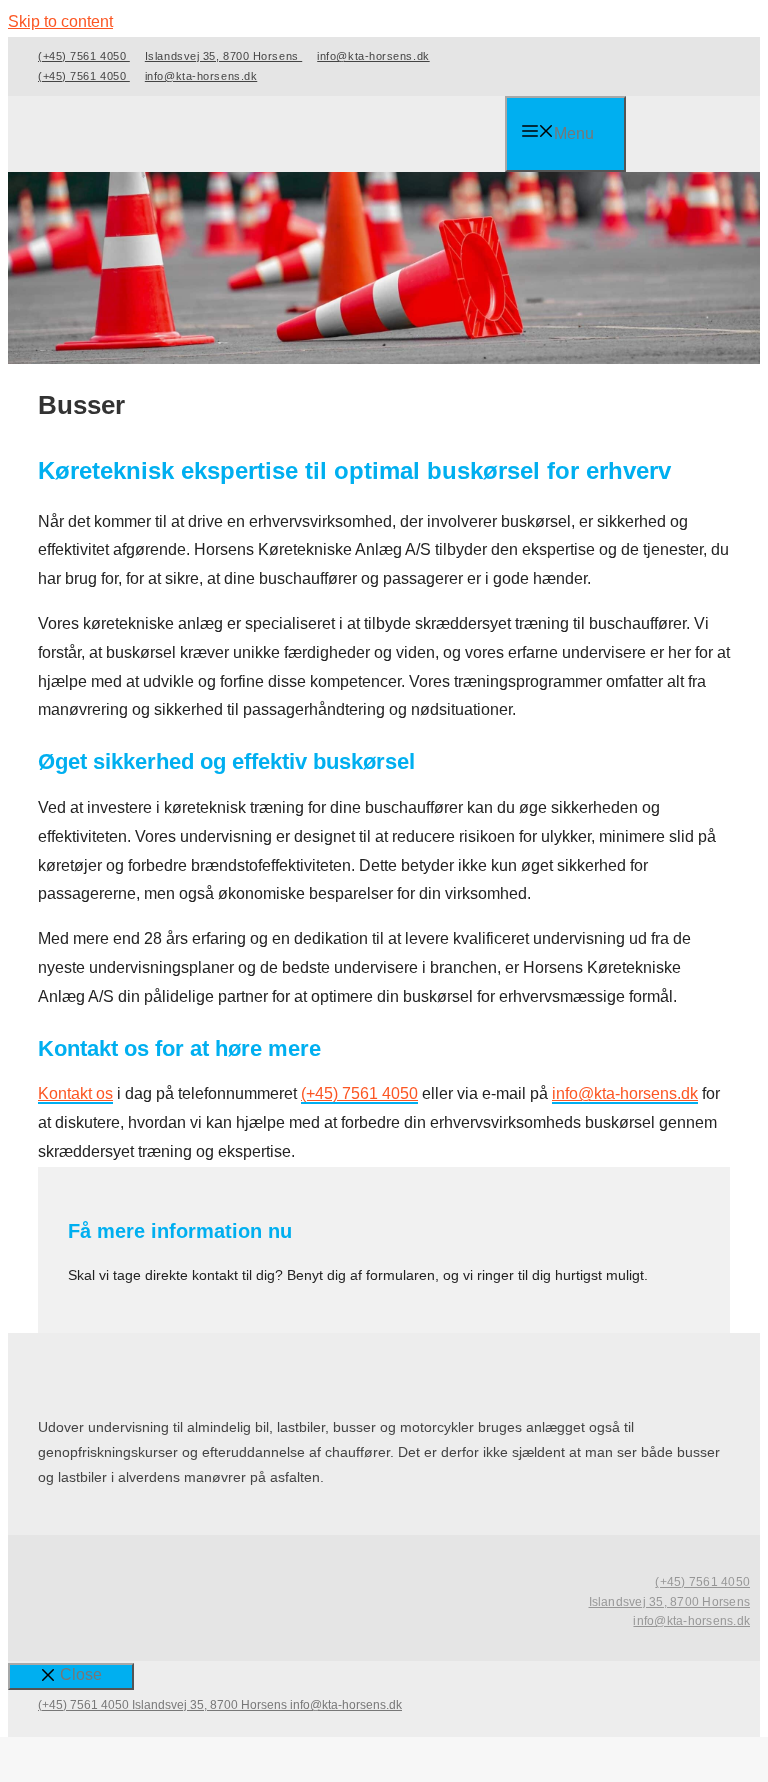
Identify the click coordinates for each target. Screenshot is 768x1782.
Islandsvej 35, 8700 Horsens (223, 56)
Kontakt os (75, 1093)
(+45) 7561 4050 (84, 56)
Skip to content (60, 21)
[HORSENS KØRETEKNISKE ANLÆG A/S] (271, 136)
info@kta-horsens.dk (373, 56)
